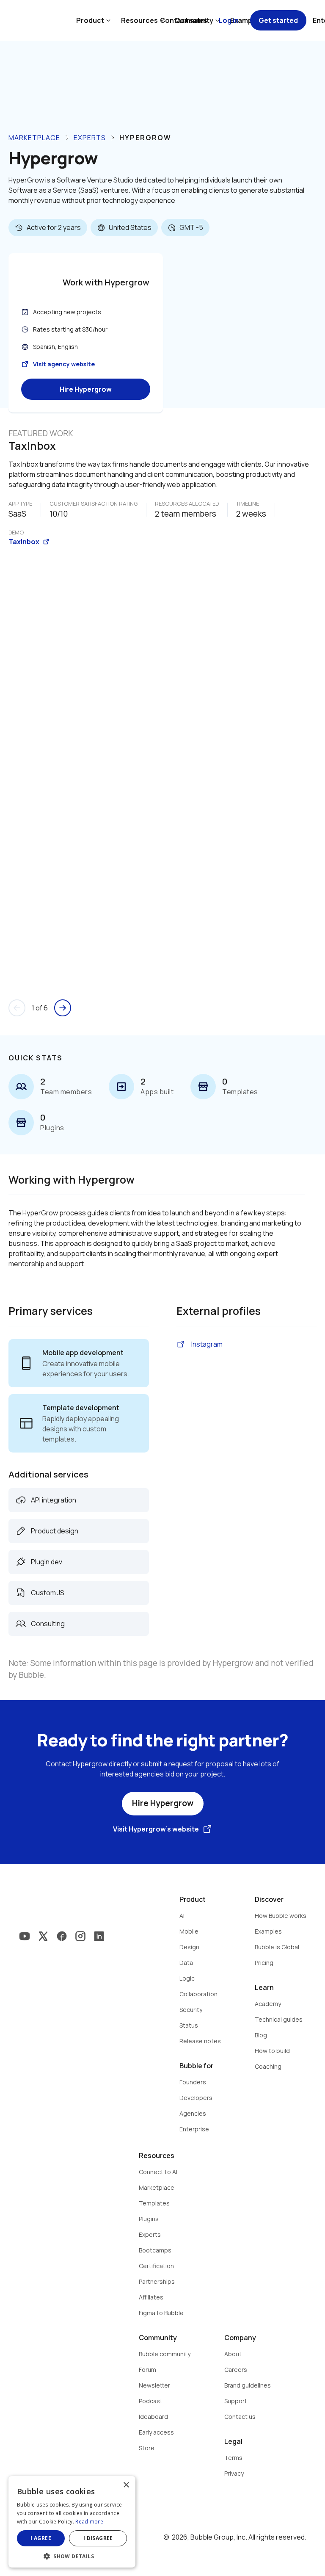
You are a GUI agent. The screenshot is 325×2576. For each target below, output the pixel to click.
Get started (278, 20)
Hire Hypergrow (86, 389)
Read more (89, 2522)
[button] (72, 2555)
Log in (229, 20)
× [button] (126, 2485)
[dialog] (72, 2522)
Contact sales (184, 20)
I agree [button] (41, 2538)
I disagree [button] (98, 2538)
